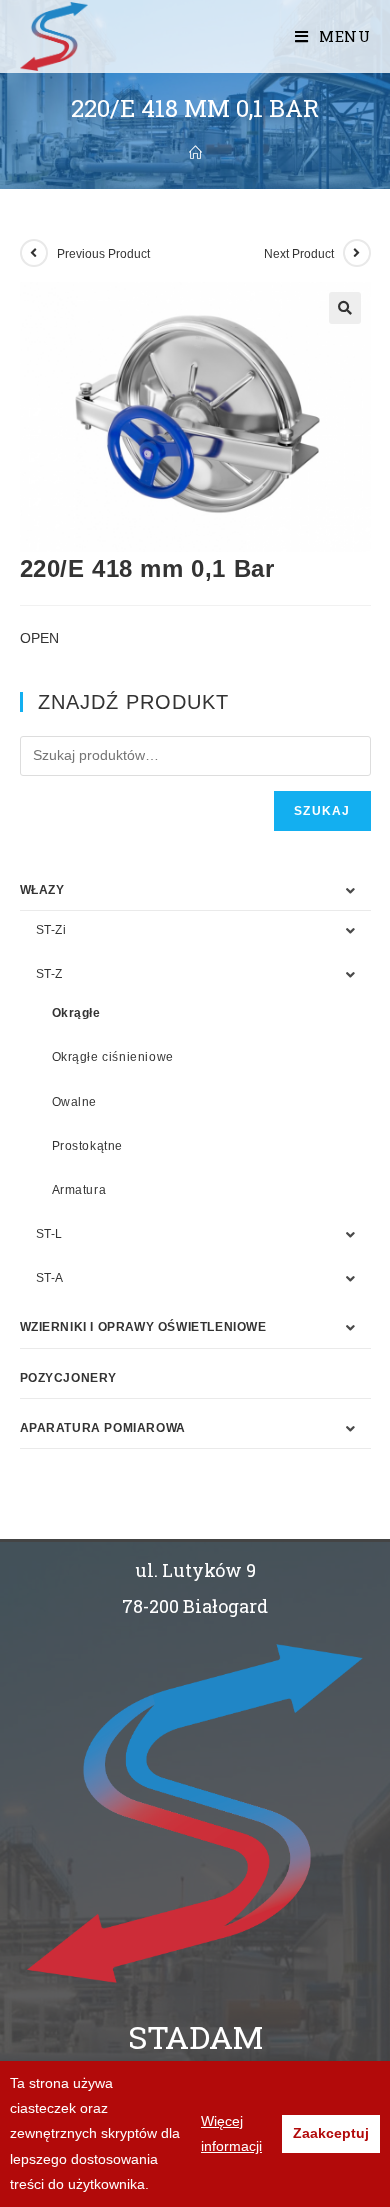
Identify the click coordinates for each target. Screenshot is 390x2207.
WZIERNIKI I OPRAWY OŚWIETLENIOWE (143, 1327)
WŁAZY (42, 890)
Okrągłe (76, 1013)
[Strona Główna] (195, 153)
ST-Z (49, 974)
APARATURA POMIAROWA (103, 1428)
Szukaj (322, 811)
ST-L (49, 1234)
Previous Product (103, 254)
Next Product (299, 254)
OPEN (39, 638)
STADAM (195, 2036)
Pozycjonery (69, 1378)
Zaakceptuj (331, 2133)
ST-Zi (51, 930)
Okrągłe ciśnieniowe (113, 1057)
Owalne (75, 1102)
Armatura (79, 1190)
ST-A (50, 1278)
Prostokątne (88, 1146)
